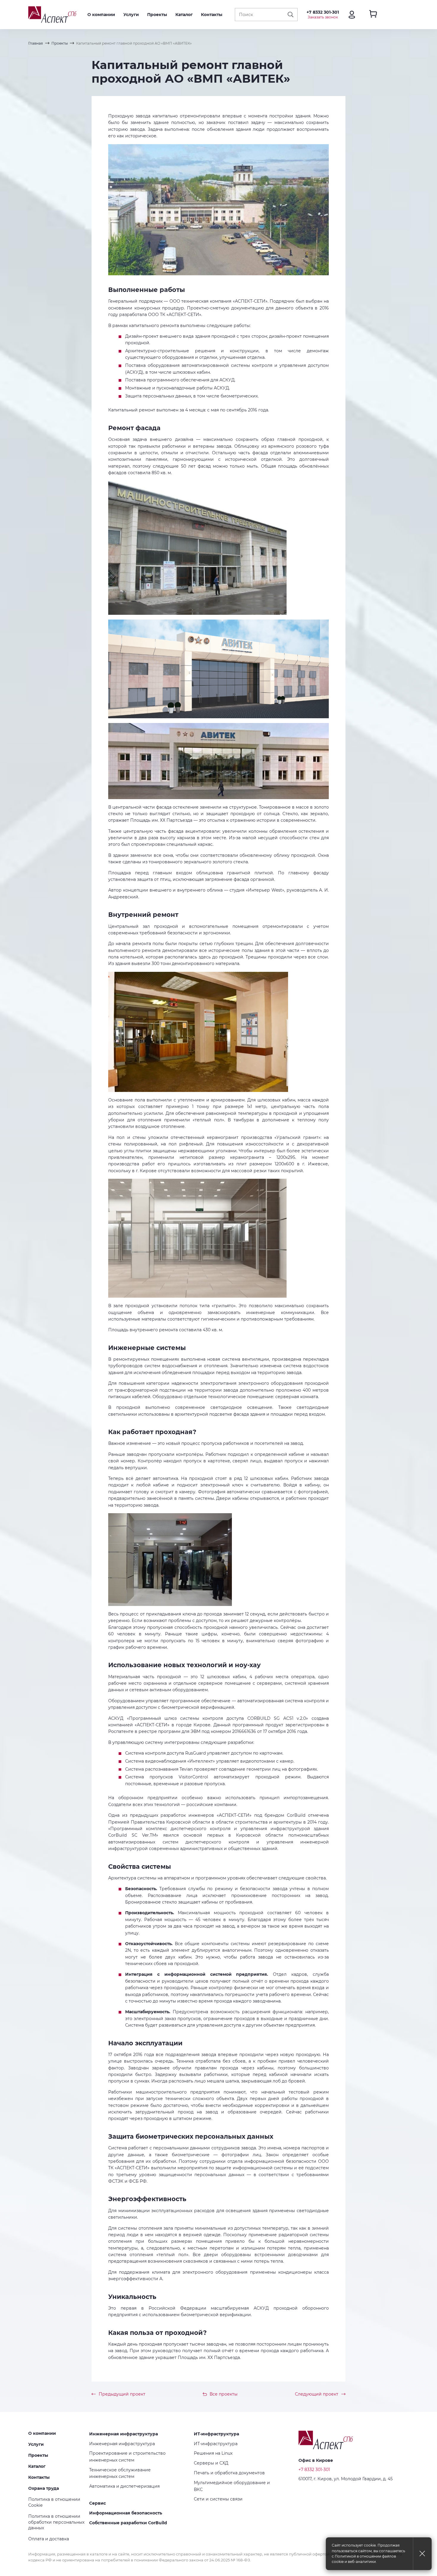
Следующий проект (317, 2394)
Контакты (212, 15)
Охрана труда (44, 2488)
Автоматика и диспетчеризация (124, 2486)
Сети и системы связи (218, 2499)
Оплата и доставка (49, 2539)
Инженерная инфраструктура (124, 2434)
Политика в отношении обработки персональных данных (56, 2522)
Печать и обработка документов (229, 2473)
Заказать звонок (323, 17)
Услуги (131, 15)
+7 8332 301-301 (323, 12)
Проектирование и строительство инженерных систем (127, 2456)
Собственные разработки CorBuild (128, 2523)
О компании (101, 15)
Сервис (98, 2503)
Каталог (184, 15)
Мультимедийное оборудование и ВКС (232, 2486)
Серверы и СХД (211, 2463)
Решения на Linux (213, 2453)
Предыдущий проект (122, 2394)
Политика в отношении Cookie (54, 2502)
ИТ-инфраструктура (216, 2434)
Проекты (157, 15)
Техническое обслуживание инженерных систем (120, 2473)
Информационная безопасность (126, 2513)
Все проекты (224, 2394)
